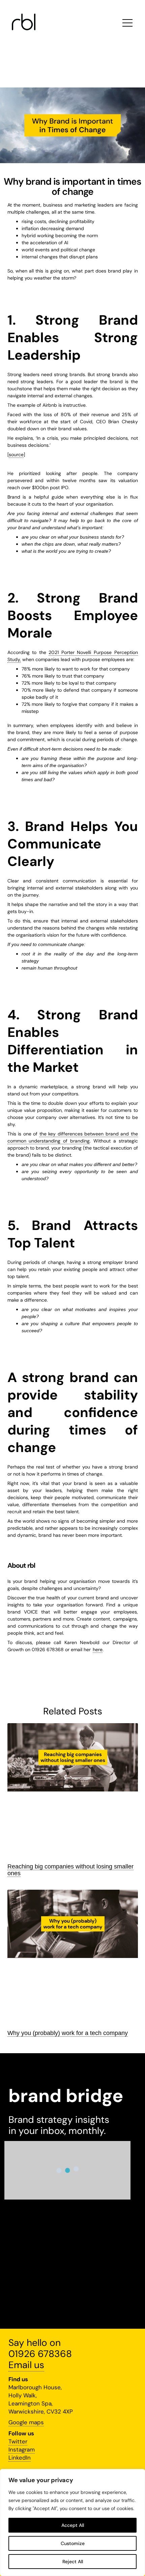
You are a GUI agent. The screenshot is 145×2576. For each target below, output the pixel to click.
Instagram (22, 2450)
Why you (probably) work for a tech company (68, 2033)
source (16, 455)
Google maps (26, 2422)
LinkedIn (20, 2458)
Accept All (73, 2525)
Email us (26, 2365)
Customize (73, 2543)
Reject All (73, 2562)
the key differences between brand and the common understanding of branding (73, 1137)
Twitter (18, 2441)
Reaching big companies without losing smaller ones (70, 1870)
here (98, 1649)
